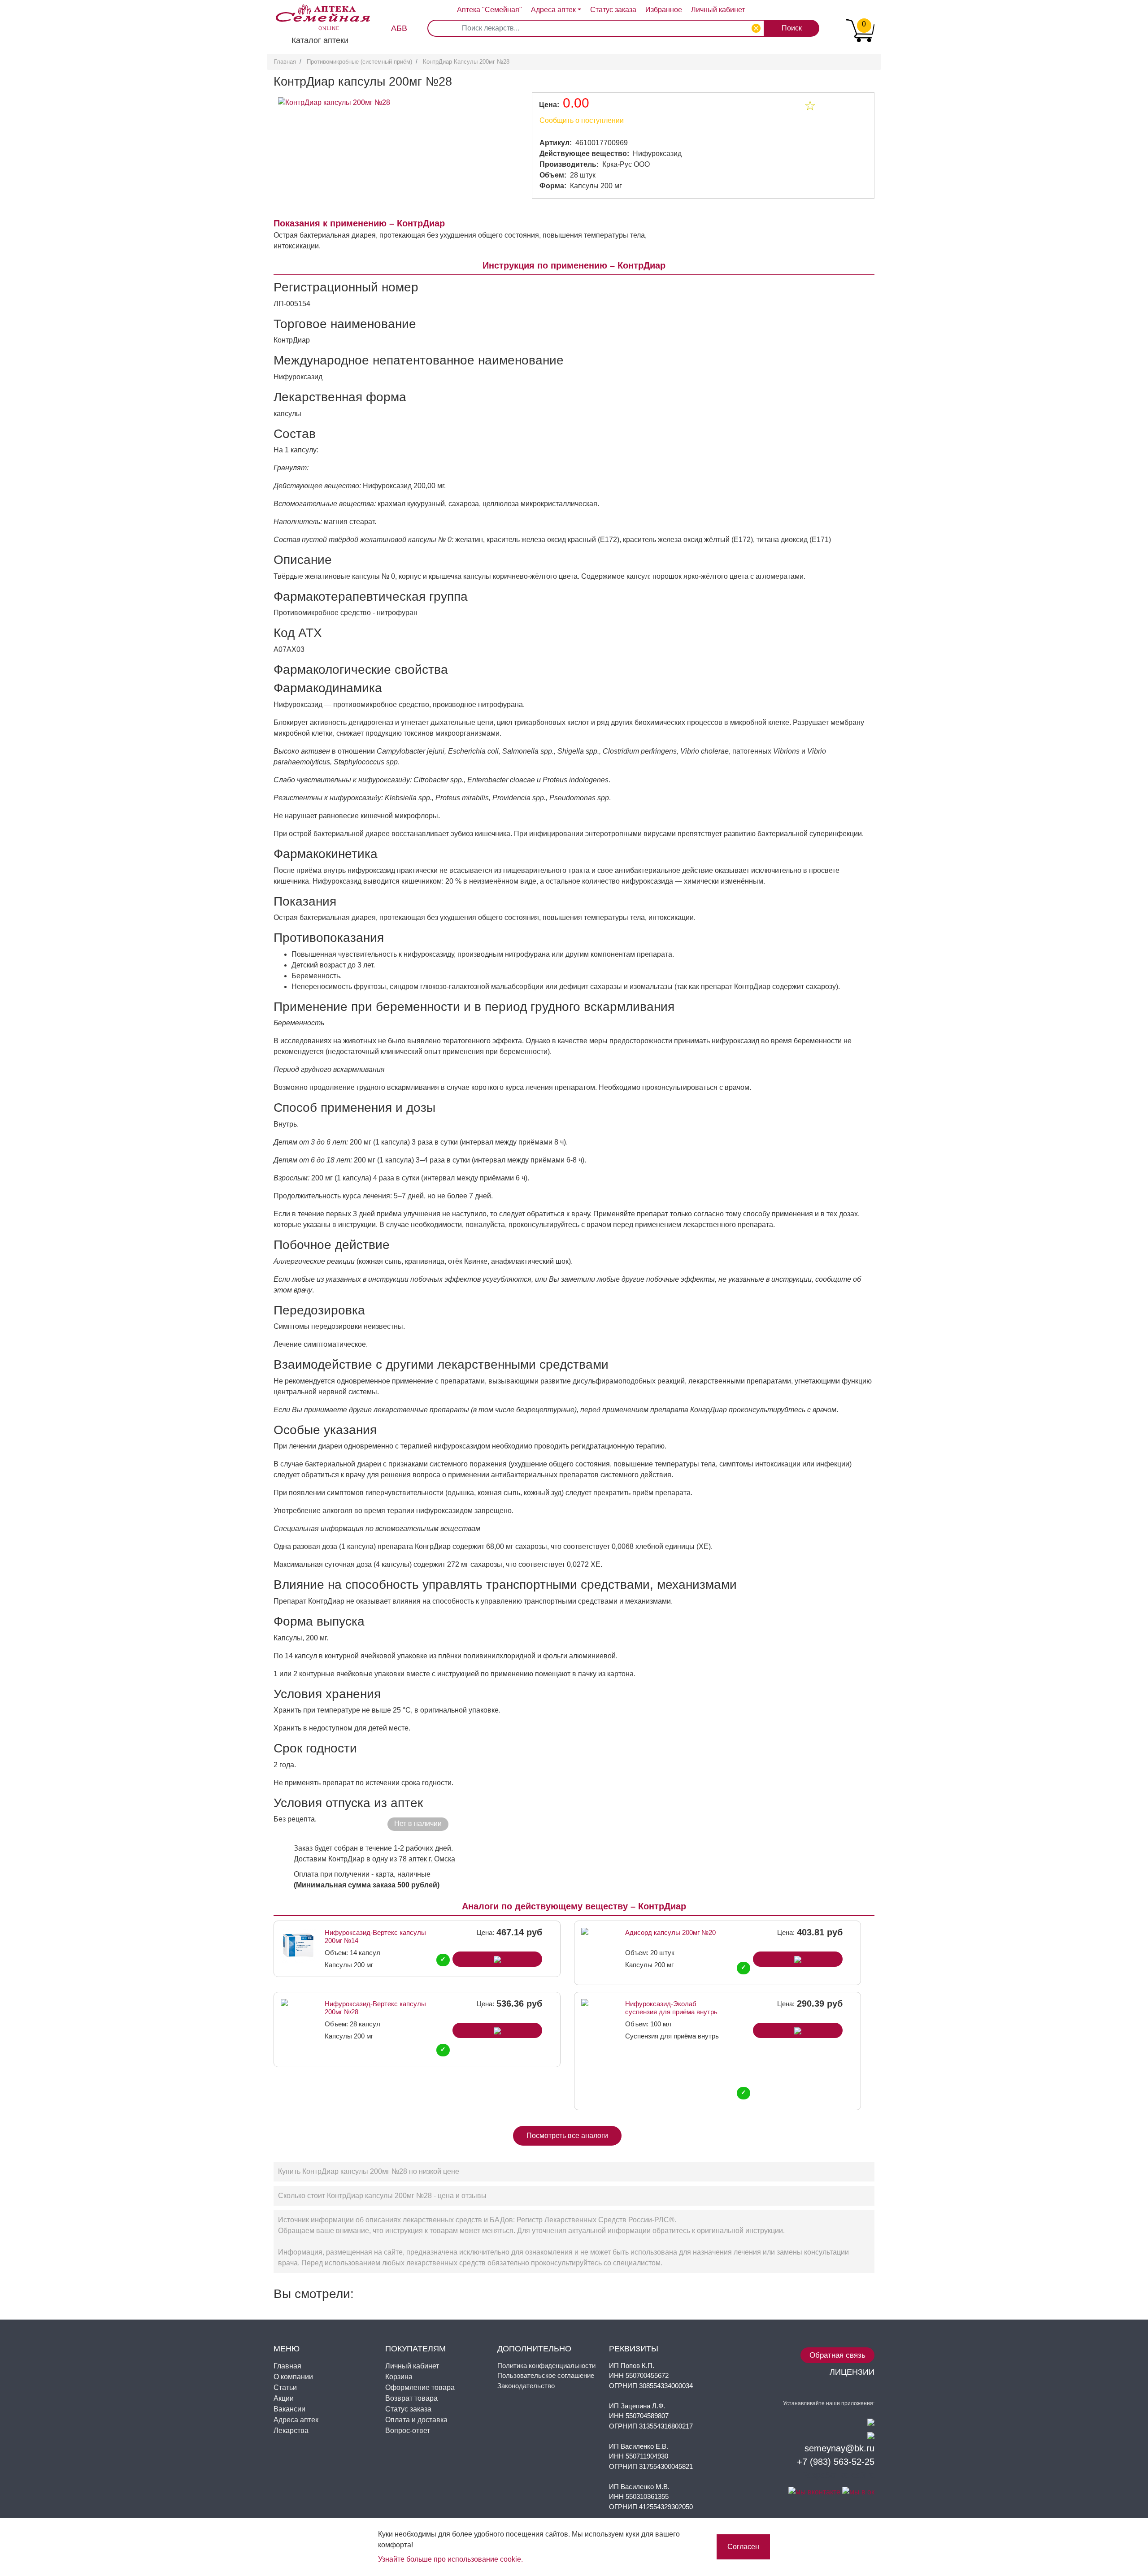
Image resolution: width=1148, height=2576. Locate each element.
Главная (285, 62)
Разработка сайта (838, 2475)
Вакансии (289, 2409)
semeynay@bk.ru (839, 2448)
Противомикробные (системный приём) (359, 62)
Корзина (399, 2377)
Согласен (743, 2547)
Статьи (285, 2387)
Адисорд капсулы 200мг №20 (670, 1932)
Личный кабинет (412, 2366)
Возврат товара (411, 2398)
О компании (293, 2377)
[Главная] (318, 11)
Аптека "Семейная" (489, 10)
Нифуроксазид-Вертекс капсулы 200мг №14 (375, 1936)
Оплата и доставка (416, 2420)
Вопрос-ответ (408, 2431)
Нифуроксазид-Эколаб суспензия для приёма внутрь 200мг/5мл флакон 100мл (671, 2008)
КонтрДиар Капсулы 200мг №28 (466, 62)
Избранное (664, 10)
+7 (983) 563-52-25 (836, 2462)
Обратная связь (837, 2355)
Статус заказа (613, 10)
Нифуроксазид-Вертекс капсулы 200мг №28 (375, 2008)
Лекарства (291, 2431)
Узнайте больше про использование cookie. (450, 2559)
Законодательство (526, 2386)
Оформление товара (420, 2387)
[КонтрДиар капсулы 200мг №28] (334, 102)
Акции (284, 2398)
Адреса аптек (553, 10)
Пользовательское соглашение (546, 2375)
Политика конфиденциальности (546, 2366)
